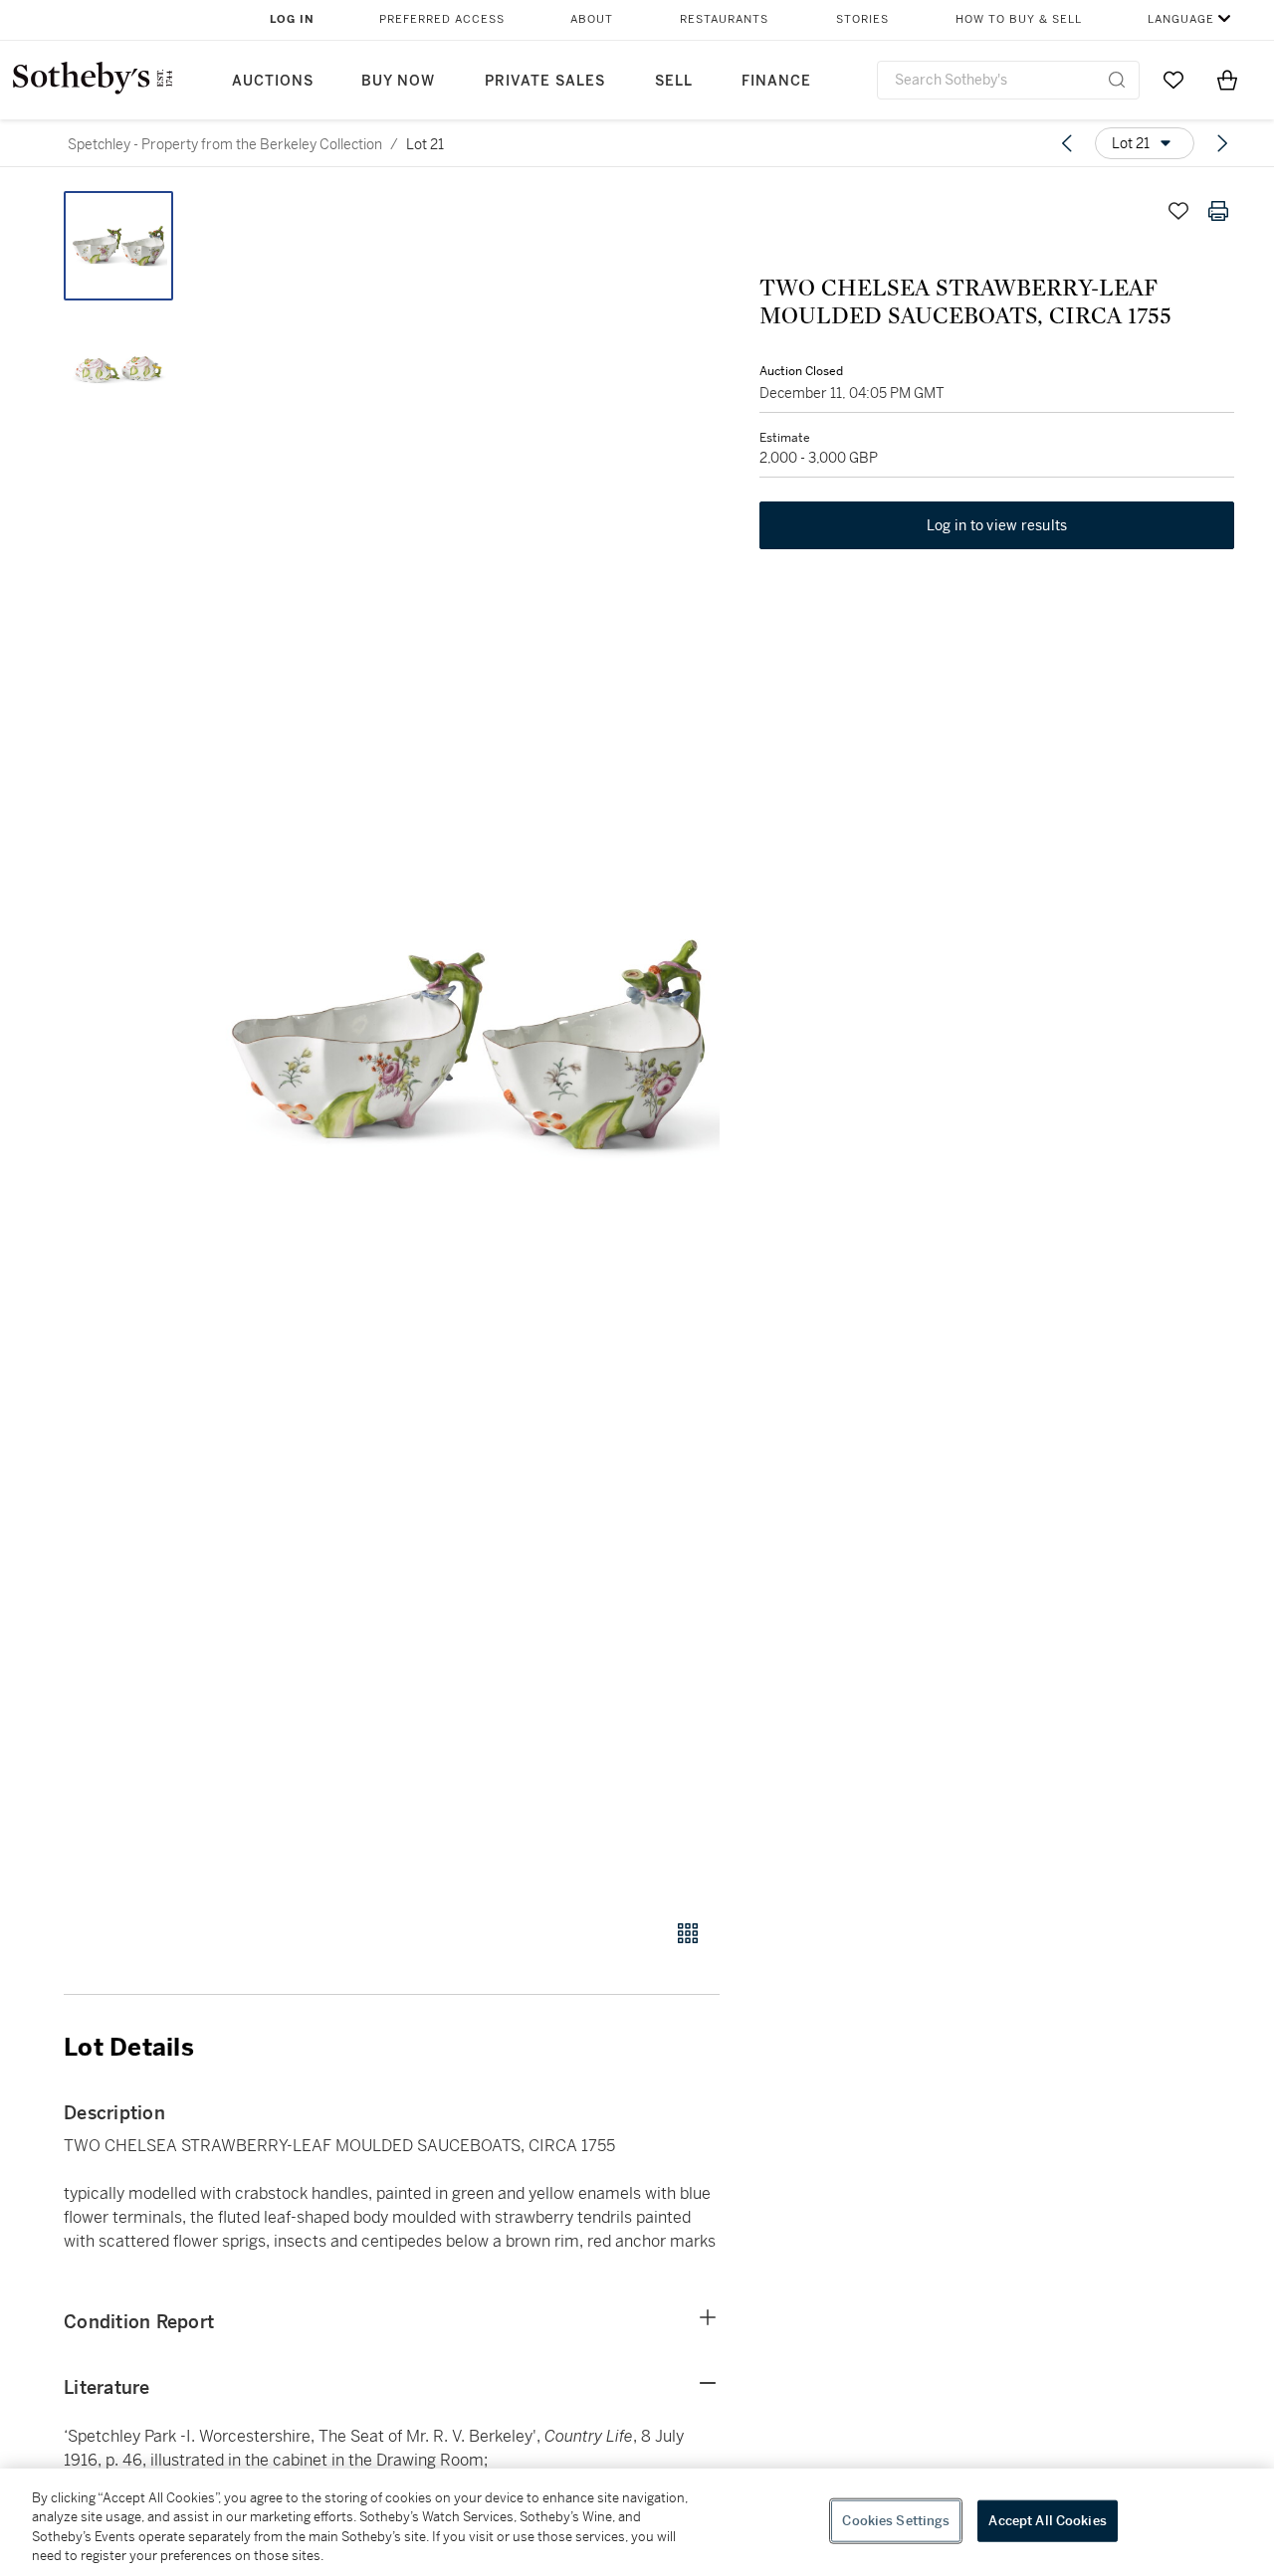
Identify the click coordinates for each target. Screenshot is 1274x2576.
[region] (637, 2522)
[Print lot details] (1218, 211)
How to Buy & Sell (1019, 19)
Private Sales (545, 81)
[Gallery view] (688, 1933)
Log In (292, 19)
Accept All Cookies (1047, 2521)
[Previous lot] (1067, 143)
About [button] (592, 19)
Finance (776, 81)
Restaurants (724, 19)
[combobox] (1008, 80)
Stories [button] (862, 19)
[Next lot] (1222, 143)
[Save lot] (1178, 211)
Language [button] (1181, 19)
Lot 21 (425, 144)
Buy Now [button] (398, 81)
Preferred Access (442, 19)
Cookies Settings (896, 2521)
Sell (674, 81)
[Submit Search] (1117, 80)
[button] (468, 1044)
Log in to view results (997, 525)
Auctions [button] (273, 81)
